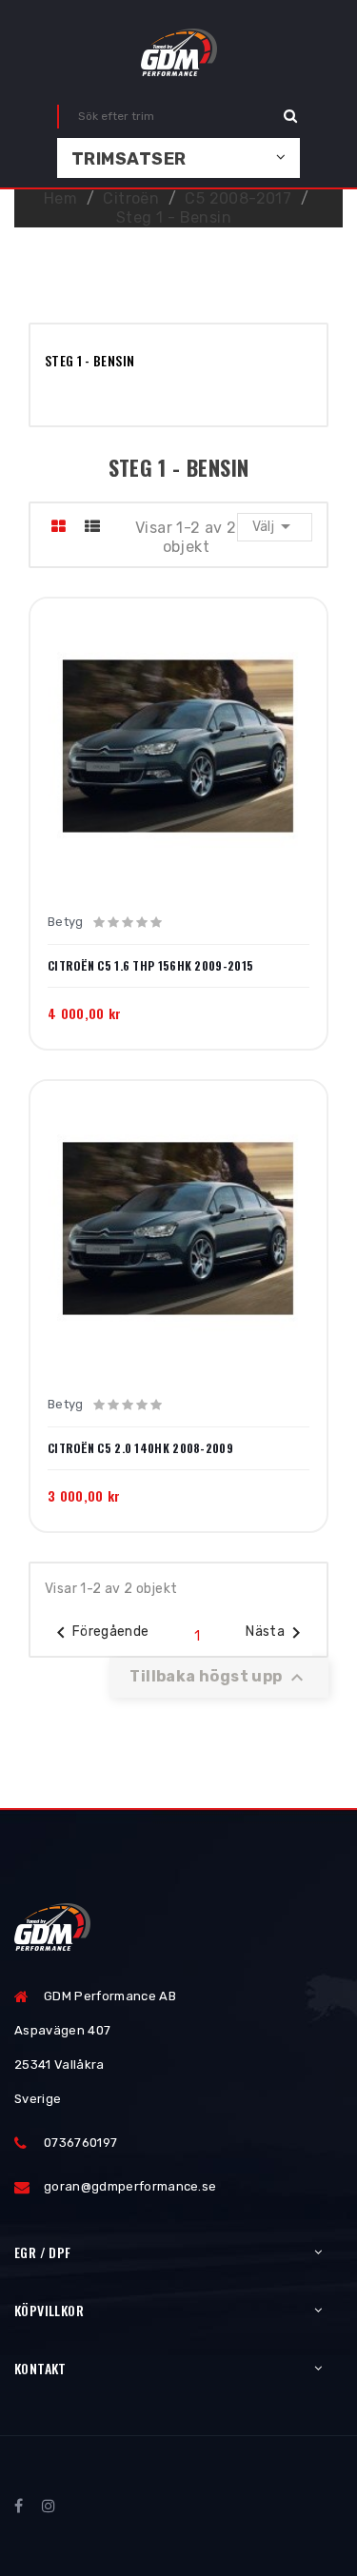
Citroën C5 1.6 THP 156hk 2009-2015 (150, 966)
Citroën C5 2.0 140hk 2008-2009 (140, 1448)
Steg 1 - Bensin (89, 360)
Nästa (277, 1633)
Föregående (99, 1633)
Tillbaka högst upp (219, 1678)
